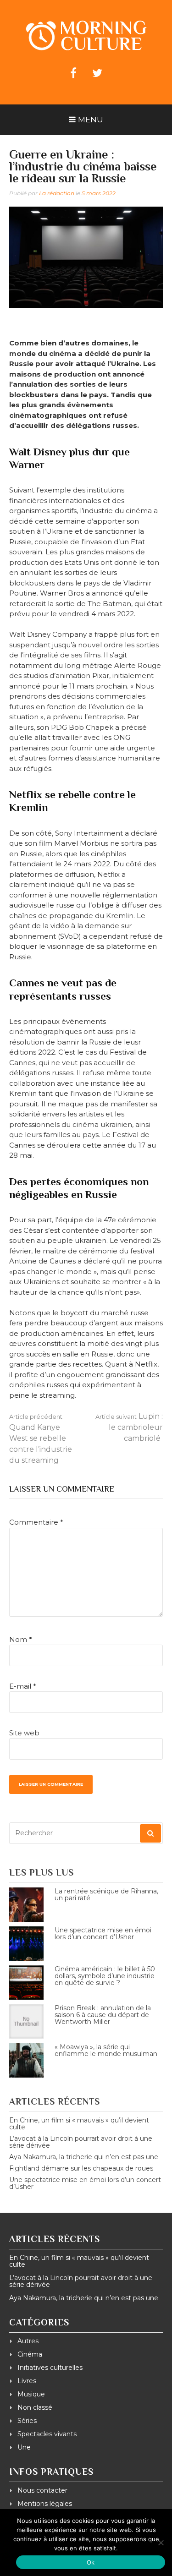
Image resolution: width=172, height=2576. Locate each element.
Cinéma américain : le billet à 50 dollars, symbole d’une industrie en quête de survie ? (105, 1976)
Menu (91, 120)
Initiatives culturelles (50, 2368)
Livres (27, 2381)
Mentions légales (45, 2504)
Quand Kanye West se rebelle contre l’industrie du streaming (41, 1439)
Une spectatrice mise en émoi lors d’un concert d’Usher (103, 1933)
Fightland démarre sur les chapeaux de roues (81, 2168)
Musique (31, 2394)
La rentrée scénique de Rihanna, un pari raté (106, 1895)
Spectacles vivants (47, 2434)
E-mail (23, 1686)
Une (24, 2447)
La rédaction (57, 193)
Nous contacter (42, 2490)
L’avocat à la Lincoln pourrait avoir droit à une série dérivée (81, 2142)
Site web (24, 1733)
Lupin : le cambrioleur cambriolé (129, 1427)
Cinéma (30, 2354)
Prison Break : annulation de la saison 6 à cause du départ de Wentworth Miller (103, 2015)
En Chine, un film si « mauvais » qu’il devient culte (79, 2124)
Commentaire (36, 1522)
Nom (21, 1639)
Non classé (35, 2407)
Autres (28, 2341)
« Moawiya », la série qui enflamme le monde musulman (106, 2050)
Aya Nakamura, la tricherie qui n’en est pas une (84, 2157)
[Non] (161, 2543)
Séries (27, 2421)
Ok (91, 2562)
